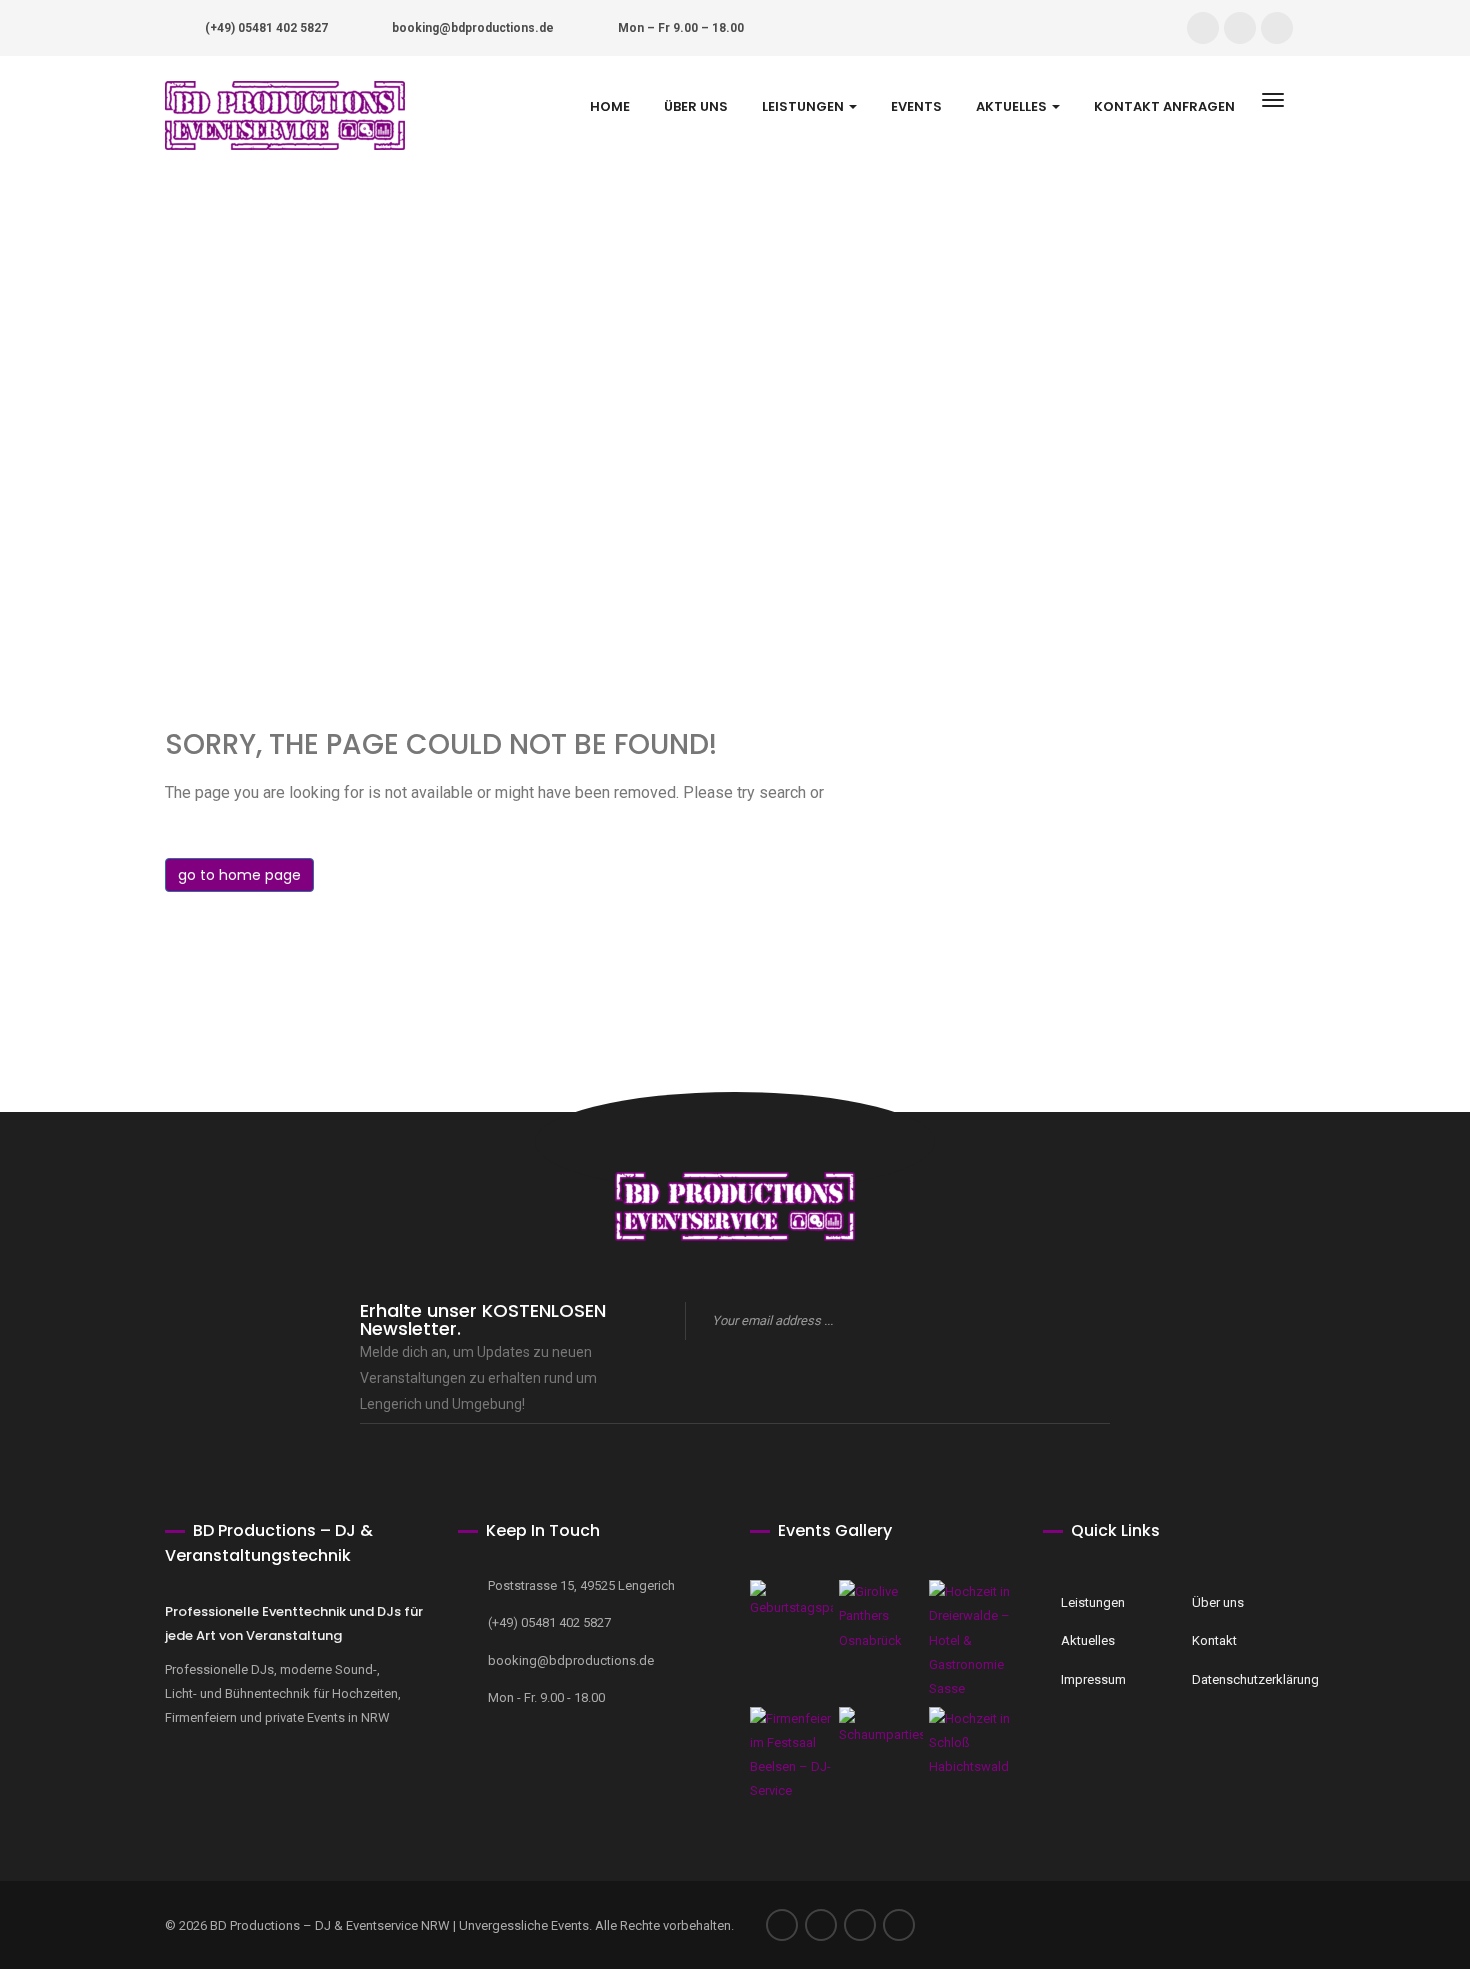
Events (916, 106)
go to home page (239, 875)
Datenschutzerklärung (1243, 1679)
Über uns (696, 106)
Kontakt (1214, 1640)
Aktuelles (1013, 106)
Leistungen (804, 106)
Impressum (1093, 1679)
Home (610, 106)
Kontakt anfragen (1164, 106)
